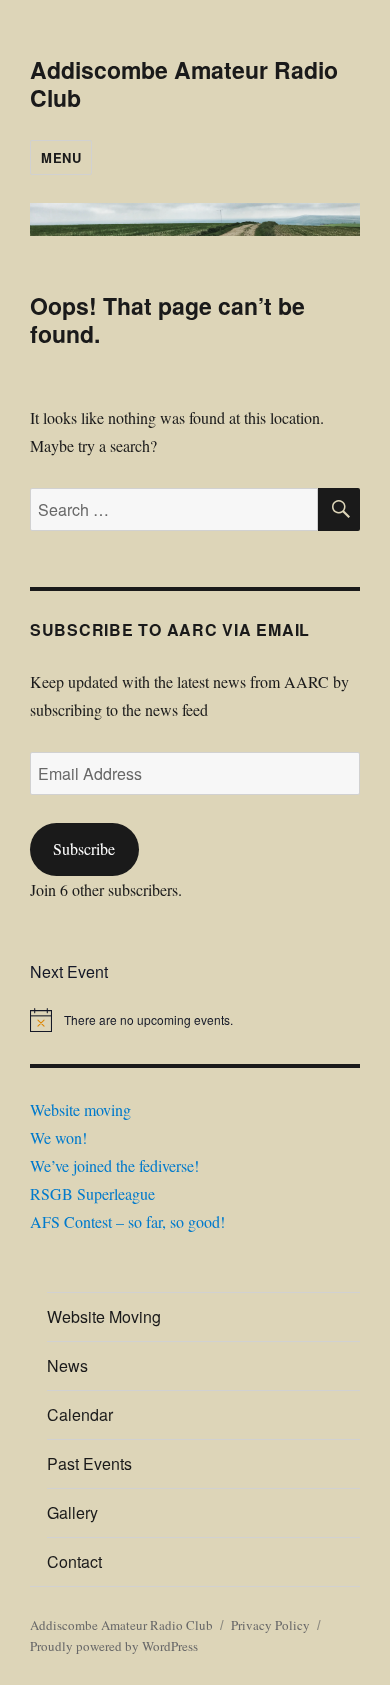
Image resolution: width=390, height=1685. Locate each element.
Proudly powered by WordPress (114, 1646)
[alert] (195, 1020)
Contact (74, 1561)
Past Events (89, 1463)
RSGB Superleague (92, 1193)
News (67, 1365)
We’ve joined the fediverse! (114, 1165)
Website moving (80, 1109)
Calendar (80, 1414)
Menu (61, 157)
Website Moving (104, 1316)
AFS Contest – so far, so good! (127, 1221)
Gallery (72, 1512)
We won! (58, 1137)
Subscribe (84, 848)
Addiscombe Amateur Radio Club (184, 83)
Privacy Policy (270, 1625)
